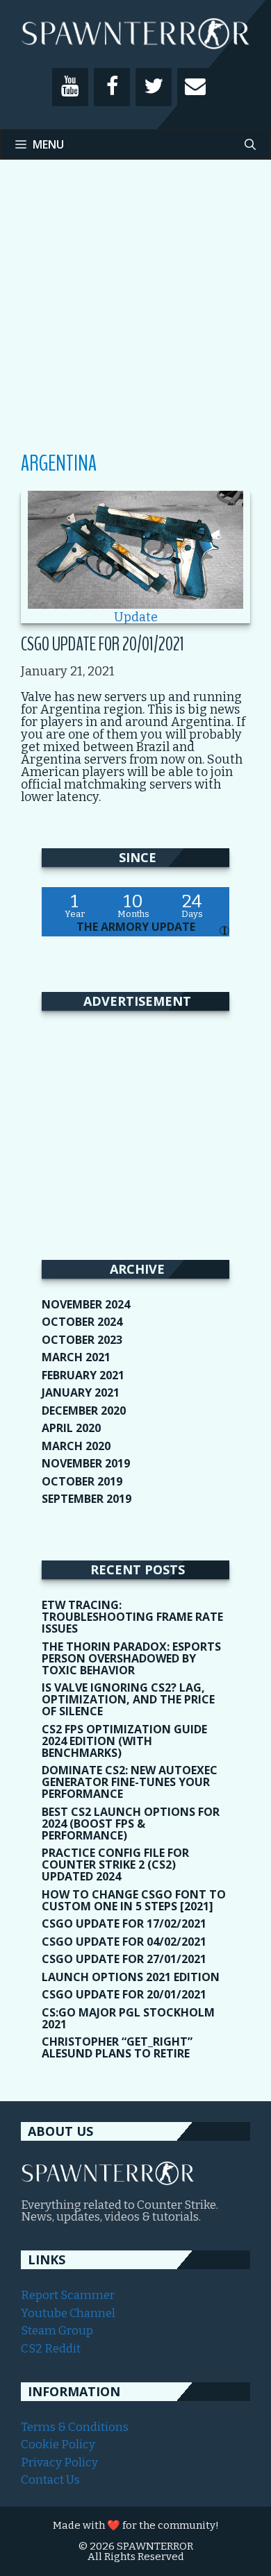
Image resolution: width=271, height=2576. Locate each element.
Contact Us (50, 2480)
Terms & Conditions (75, 2427)
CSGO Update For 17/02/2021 (124, 1923)
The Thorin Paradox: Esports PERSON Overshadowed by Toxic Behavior (131, 1658)
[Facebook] (112, 87)
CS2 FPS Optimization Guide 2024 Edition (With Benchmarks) (124, 1741)
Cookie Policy (58, 2444)
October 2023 (82, 1340)
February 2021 (83, 1375)
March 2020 (76, 1446)
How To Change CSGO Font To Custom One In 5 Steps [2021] (134, 1900)
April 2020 (71, 1428)
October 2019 (82, 1481)
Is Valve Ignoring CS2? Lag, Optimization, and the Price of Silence (128, 1699)
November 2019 (86, 1463)
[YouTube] (70, 87)
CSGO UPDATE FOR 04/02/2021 (124, 1942)
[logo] (108, 2181)
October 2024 (82, 1322)
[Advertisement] (135, 316)
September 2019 (87, 1499)
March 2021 (76, 1357)
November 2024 (86, 1304)
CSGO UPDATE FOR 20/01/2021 (102, 644)
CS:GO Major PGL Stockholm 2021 (128, 2018)
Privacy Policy (59, 2463)
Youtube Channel (68, 2313)
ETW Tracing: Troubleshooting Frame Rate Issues (132, 1617)
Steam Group (57, 2331)
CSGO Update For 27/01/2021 (124, 1959)
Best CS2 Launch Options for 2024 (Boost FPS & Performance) (131, 1824)
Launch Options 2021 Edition (131, 1977)
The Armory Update (136, 927)
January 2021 (81, 1392)
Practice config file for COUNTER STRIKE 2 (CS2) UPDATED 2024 (115, 1864)
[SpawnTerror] (135, 33)
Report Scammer (68, 2295)
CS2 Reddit (51, 2349)
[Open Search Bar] (250, 144)
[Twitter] (154, 87)
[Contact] (195, 87)
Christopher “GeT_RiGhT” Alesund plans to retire (117, 2047)
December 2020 (84, 1411)
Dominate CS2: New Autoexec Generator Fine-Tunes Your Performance (130, 1782)
